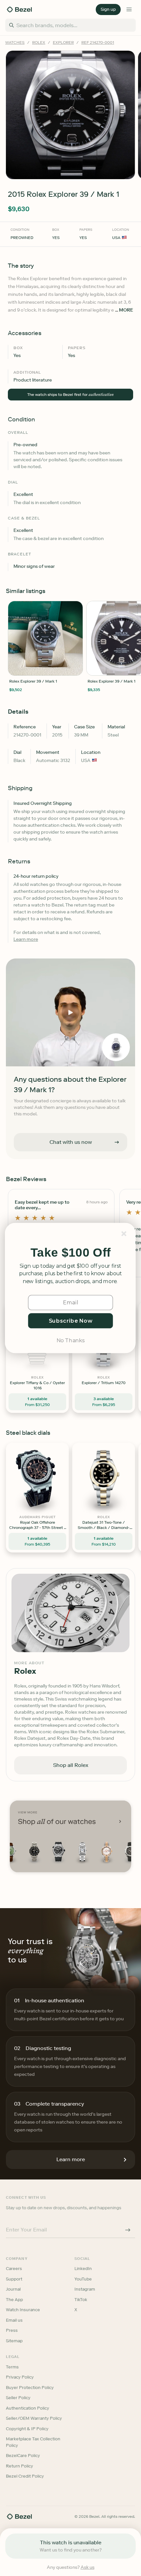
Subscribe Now (71, 1321)
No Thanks (70, 1340)
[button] (70, 1253)
